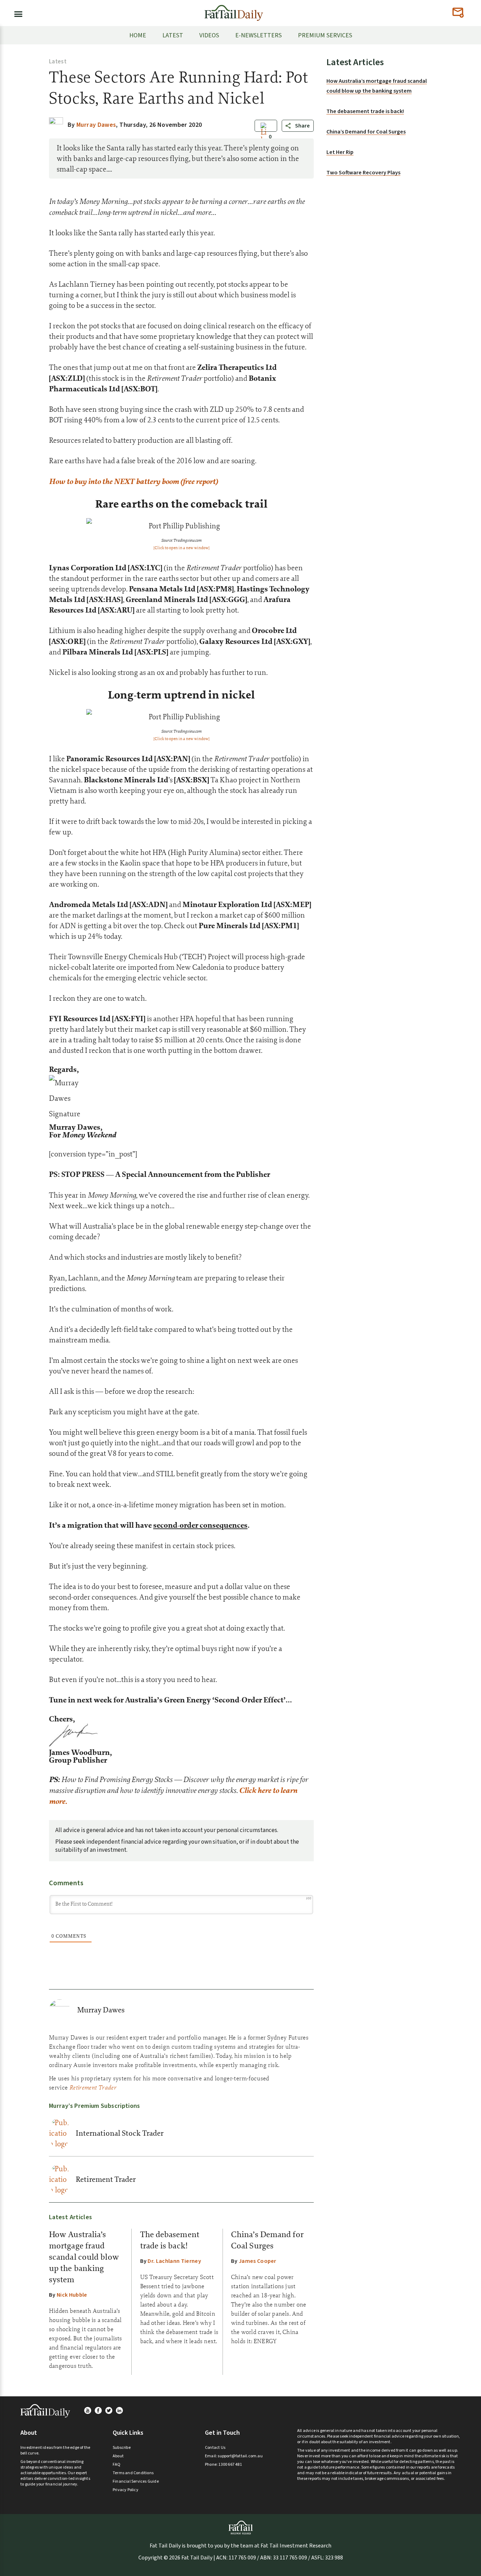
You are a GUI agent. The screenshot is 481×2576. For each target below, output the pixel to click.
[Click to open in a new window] (182, 548)
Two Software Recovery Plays (363, 173)
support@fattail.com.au (240, 2456)
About (118, 2456)
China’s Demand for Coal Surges (366, 132)
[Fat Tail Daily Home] (234, 10)
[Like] (264, 137)
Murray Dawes (101, 2010)
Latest (58, 62)
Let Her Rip (340, 152)
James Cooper (258, 2261)
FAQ (117, 2465)
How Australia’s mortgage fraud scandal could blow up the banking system (84, 2257)
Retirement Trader (106, 2179)
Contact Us (215, 2448)
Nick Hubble (72, 2295)
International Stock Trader (120, 2133)
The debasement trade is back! (365, 111)
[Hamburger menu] (16, 13)
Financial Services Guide (136, 2481)
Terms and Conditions (133, 2473)
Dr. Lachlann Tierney (174, 2261)
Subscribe (122, 2448)
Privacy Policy (126, 2490)
